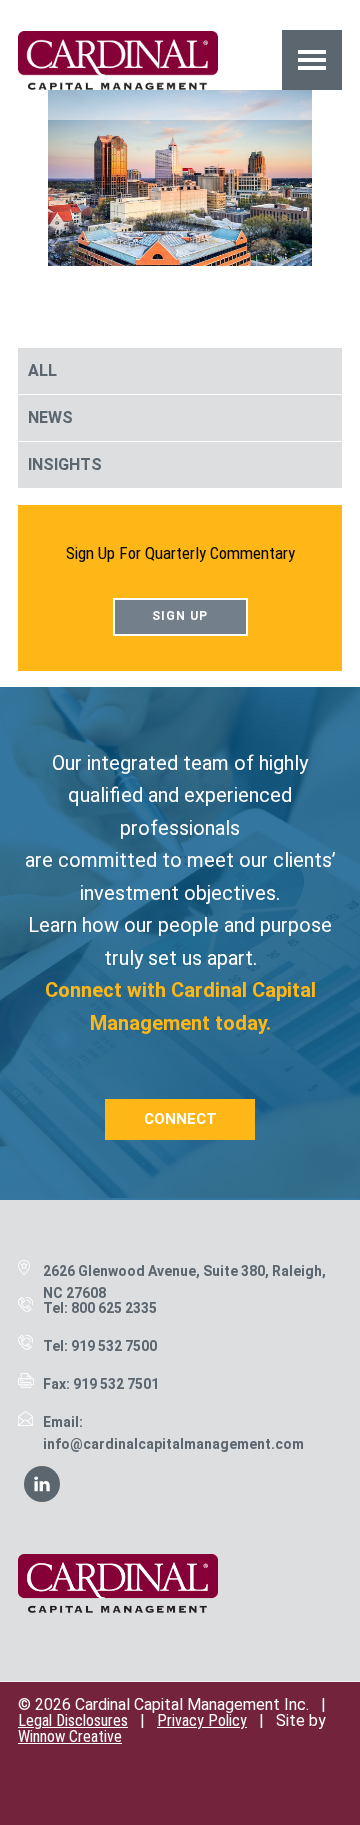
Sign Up (180, 616)
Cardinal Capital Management (118, 60)
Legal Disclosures (73, 1720)
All (42, 370)
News (50, 417)
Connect (180, 1119)
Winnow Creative (70, 1736)
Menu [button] (312, 59)
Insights (65, 464)
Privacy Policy (202, 1720)
